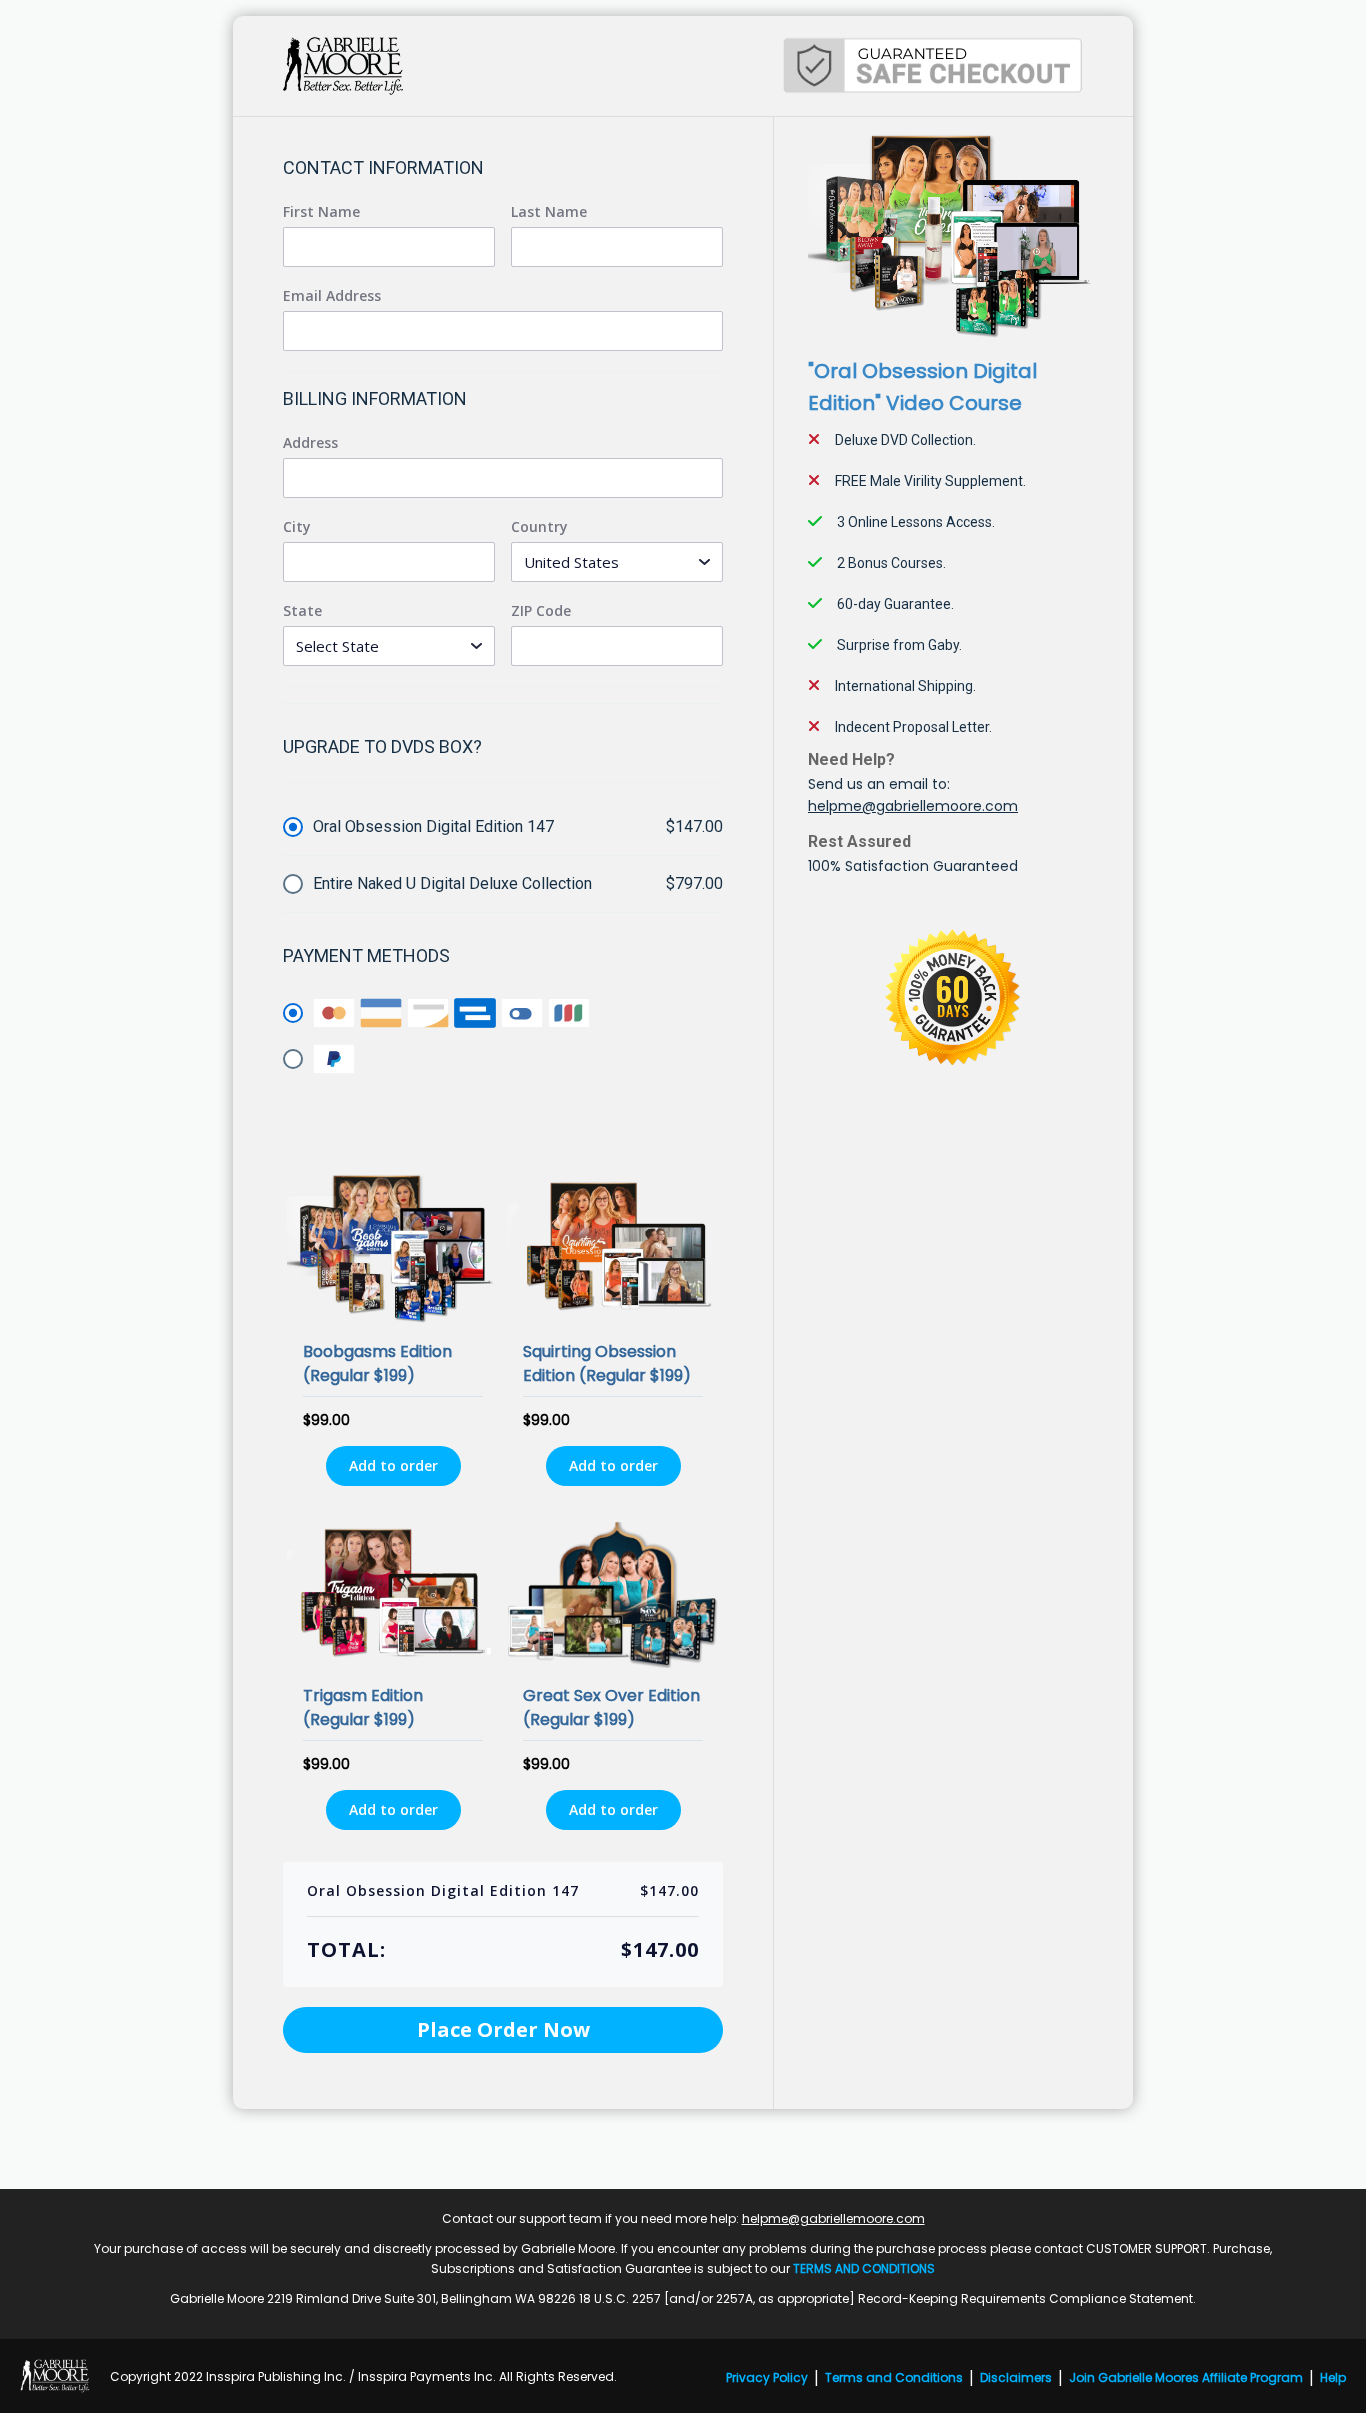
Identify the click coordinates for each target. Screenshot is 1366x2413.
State (302, 611)
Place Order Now (503, 2029)
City (297, 527)
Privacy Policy (767, 2377)
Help (1333, 2377)
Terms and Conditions (894, 2377)
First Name (321, 212)
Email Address (332, 296)
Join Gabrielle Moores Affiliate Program (1186, 2377)
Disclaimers (1016, 2377)
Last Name (549, 212)
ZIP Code (541, 611)
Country (539, 527)
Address (310, 443)
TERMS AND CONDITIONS (864, 2268)
